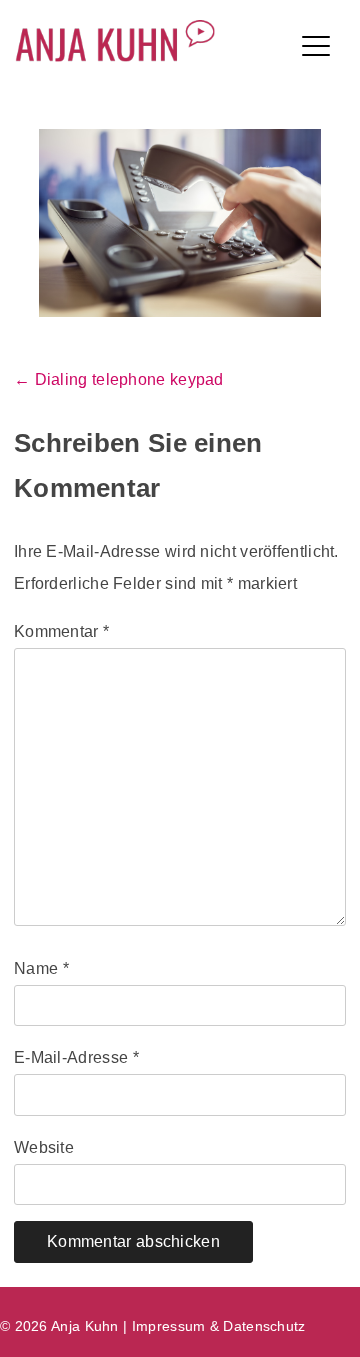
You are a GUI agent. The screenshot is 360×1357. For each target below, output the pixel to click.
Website (44, 1147)
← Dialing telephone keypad (119, 379)
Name (41, 968)
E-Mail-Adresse (76, 1057)
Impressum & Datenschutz (219, 1326)
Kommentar (61, 631)
